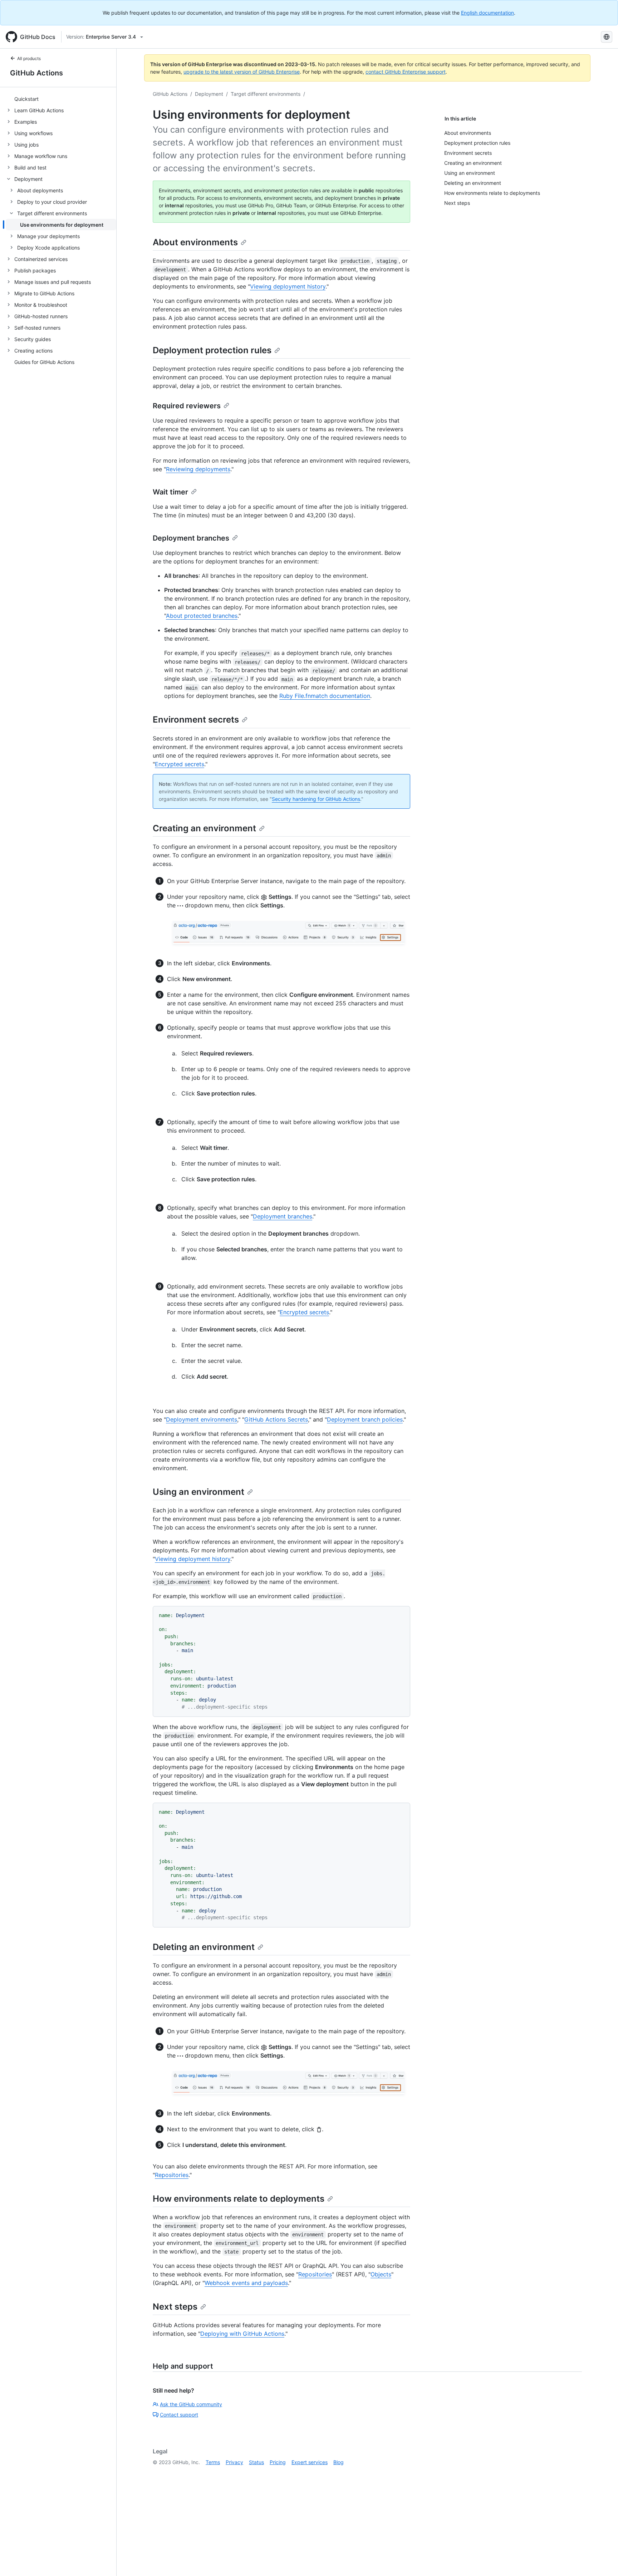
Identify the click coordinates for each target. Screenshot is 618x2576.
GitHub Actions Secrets (276, 1419)
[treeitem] (61, 99)
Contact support (179, 2415)
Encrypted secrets (180, 764)
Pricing (278, 2462)
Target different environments (266, 94)
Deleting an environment (204, 1947)
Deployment (209, 94)
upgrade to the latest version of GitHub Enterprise (242, 72)
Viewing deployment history (288, 286)
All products (29, 58)
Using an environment (198, 1492)
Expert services (310, 2462)
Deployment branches (191, 538)
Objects (381, 2274)
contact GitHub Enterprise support (406, 72)
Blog (339, 2462)
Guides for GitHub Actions (44, 362)
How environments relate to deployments (239, 2199)
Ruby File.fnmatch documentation (325, 696)
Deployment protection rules (212, 350)
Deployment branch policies (365, 1419)
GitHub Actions (36, 73)
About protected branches (202, 616)
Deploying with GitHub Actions (242, 2334)
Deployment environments (202, 1419)
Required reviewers (187, 406)
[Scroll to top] (602, 2560)
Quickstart (26, 99)
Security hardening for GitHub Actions (316, 799)
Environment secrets (196, 720)
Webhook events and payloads (246, 2283)
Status (256, 2462)
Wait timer (170, 492)
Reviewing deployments (198, 469)
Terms (213, 2462)
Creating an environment (204, 828)
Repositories (172, 2175)
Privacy (234, 2462)
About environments (195, 242)
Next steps (175, 2307)
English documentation (487, 13)
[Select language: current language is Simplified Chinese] (607, 37)
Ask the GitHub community (191, 2404)
